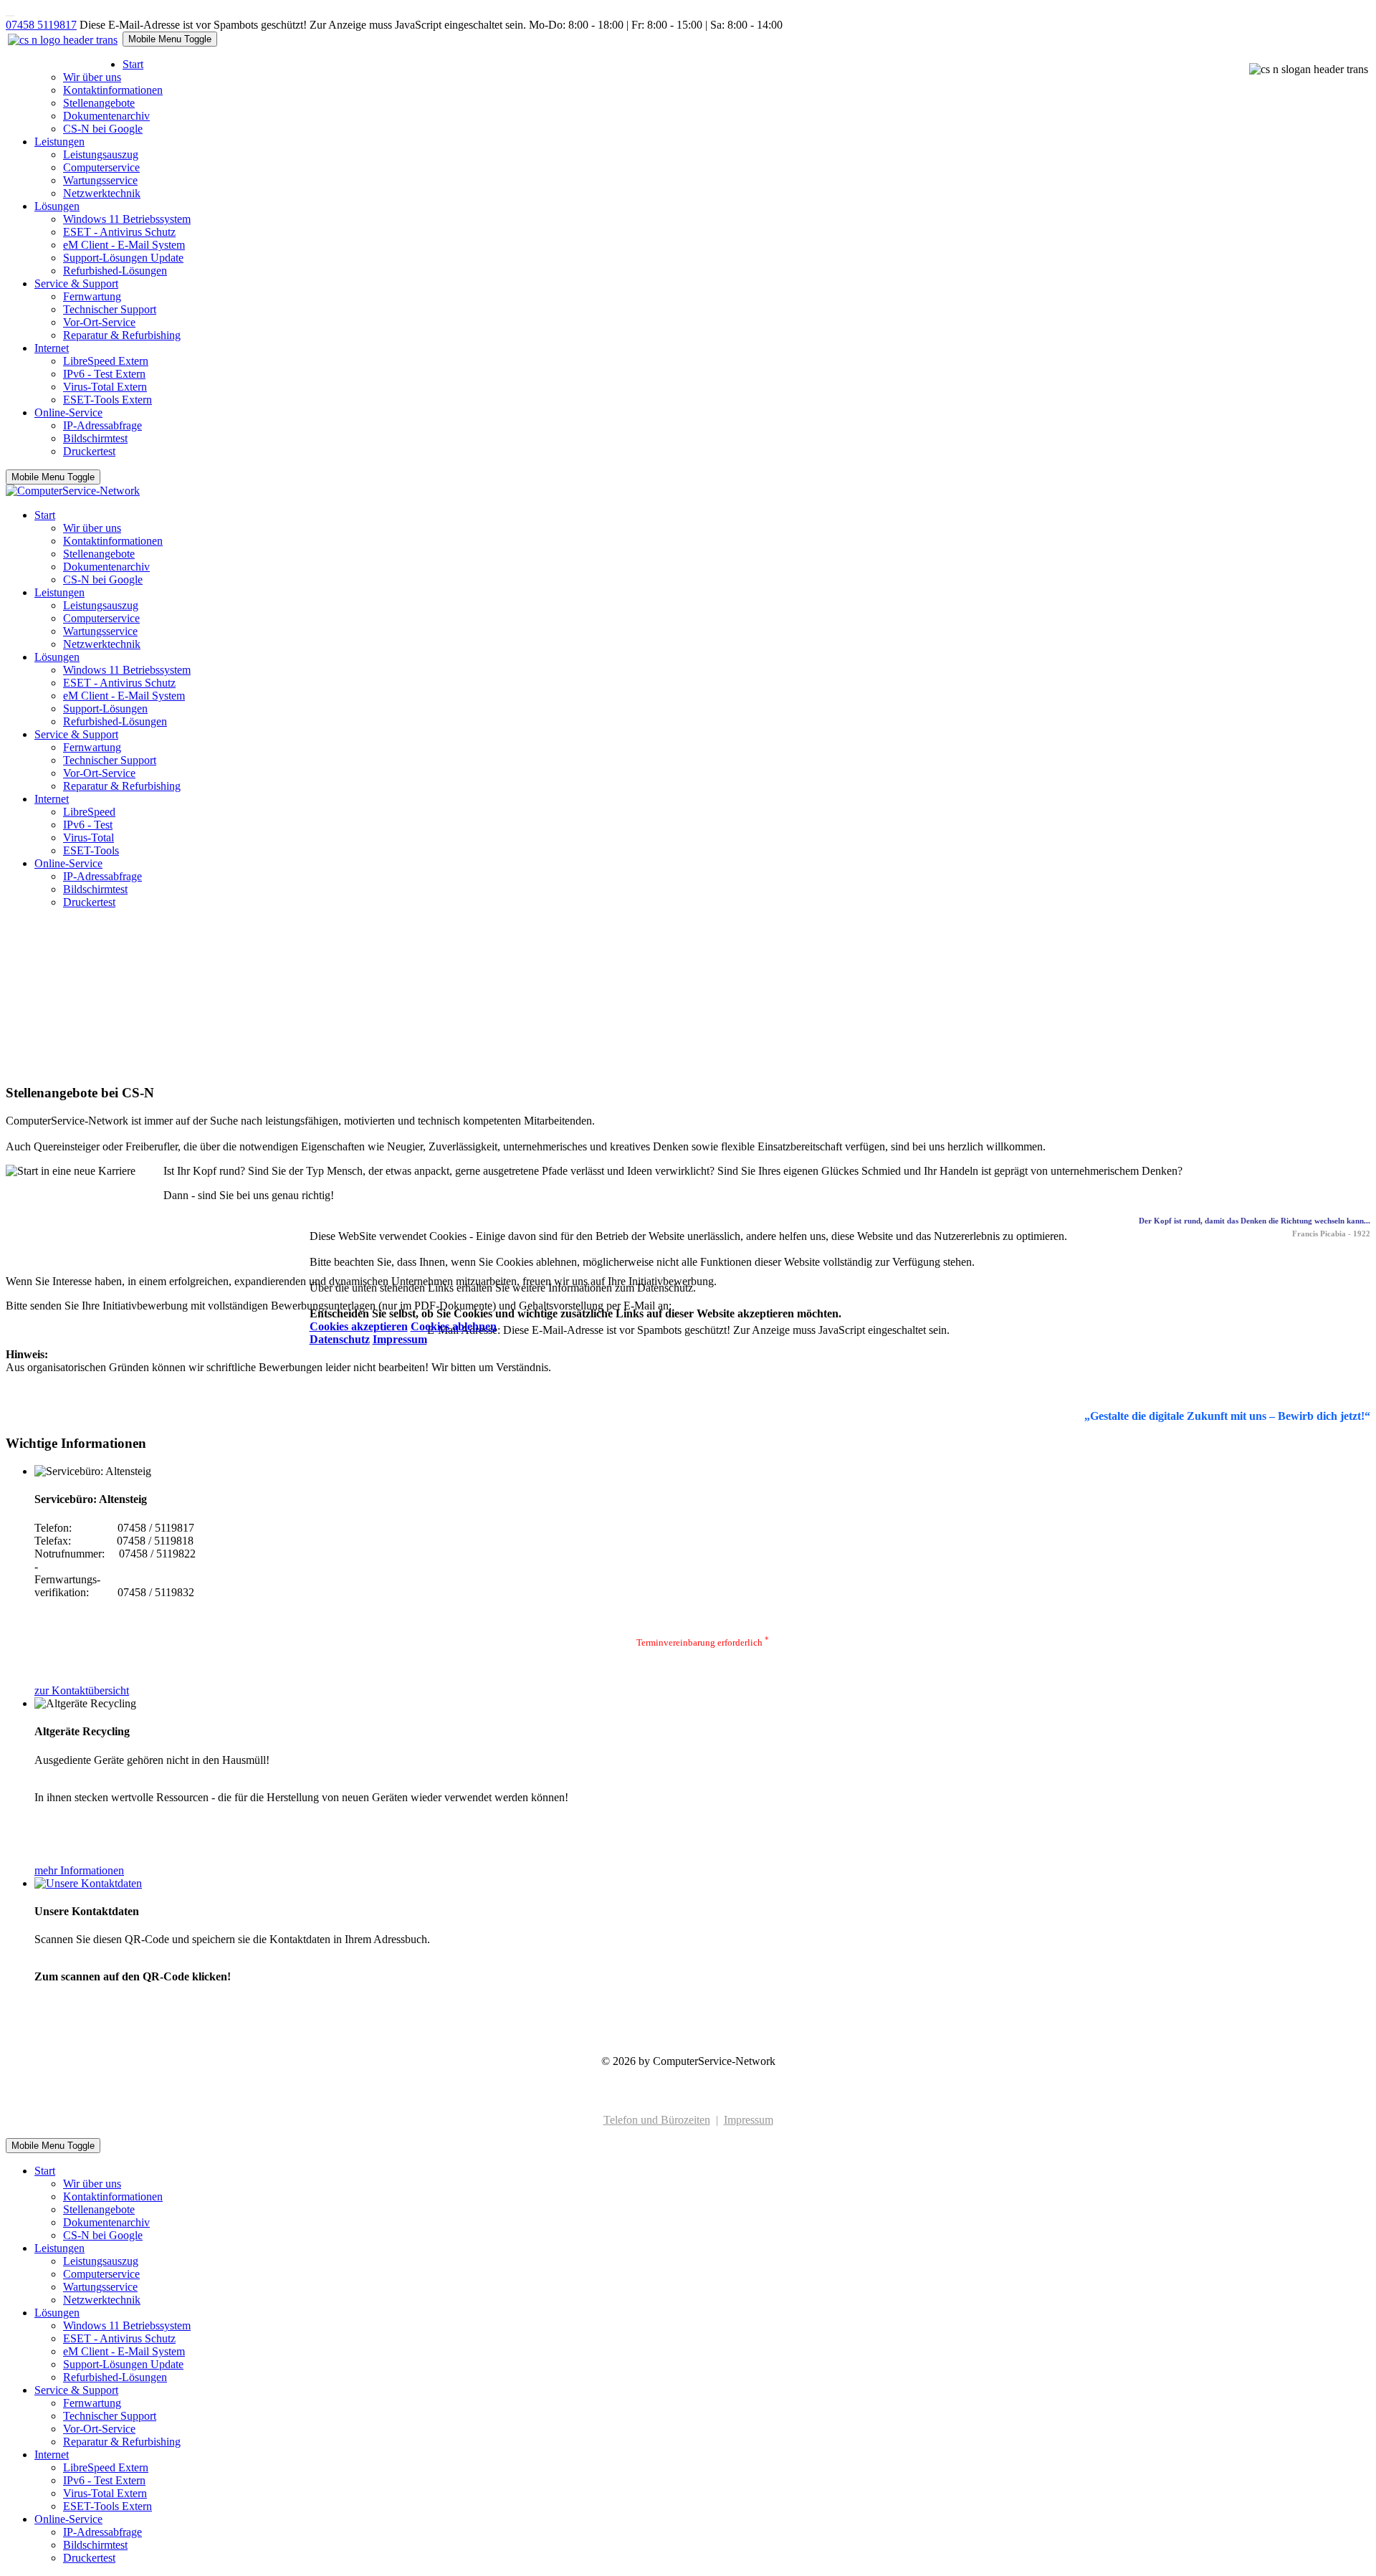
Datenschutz (340, 1339)
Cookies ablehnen (454, 1326)
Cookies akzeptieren (359, 1326)
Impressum (400, 1339)
